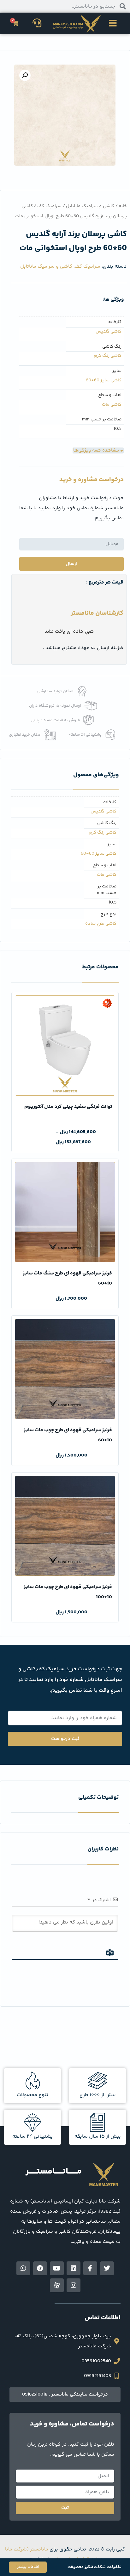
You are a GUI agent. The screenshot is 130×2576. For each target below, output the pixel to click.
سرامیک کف (49, 206)
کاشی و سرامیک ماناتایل (90, 206)
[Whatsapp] (23, 2268)
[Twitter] (107, 2268)
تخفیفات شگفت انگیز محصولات (94, 2567)
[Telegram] (40, 2268)
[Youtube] (57, 2268)
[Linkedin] (74, 2268)
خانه (123, 206)
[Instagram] (74, 2285)
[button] (113, 23)
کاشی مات (112, 405)
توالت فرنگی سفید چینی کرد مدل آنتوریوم (68, 1107)
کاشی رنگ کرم (108, 356)
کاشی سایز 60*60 (104, 381)
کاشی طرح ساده (101, 924)
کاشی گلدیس (109, 332)
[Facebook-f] (90, 2268)
